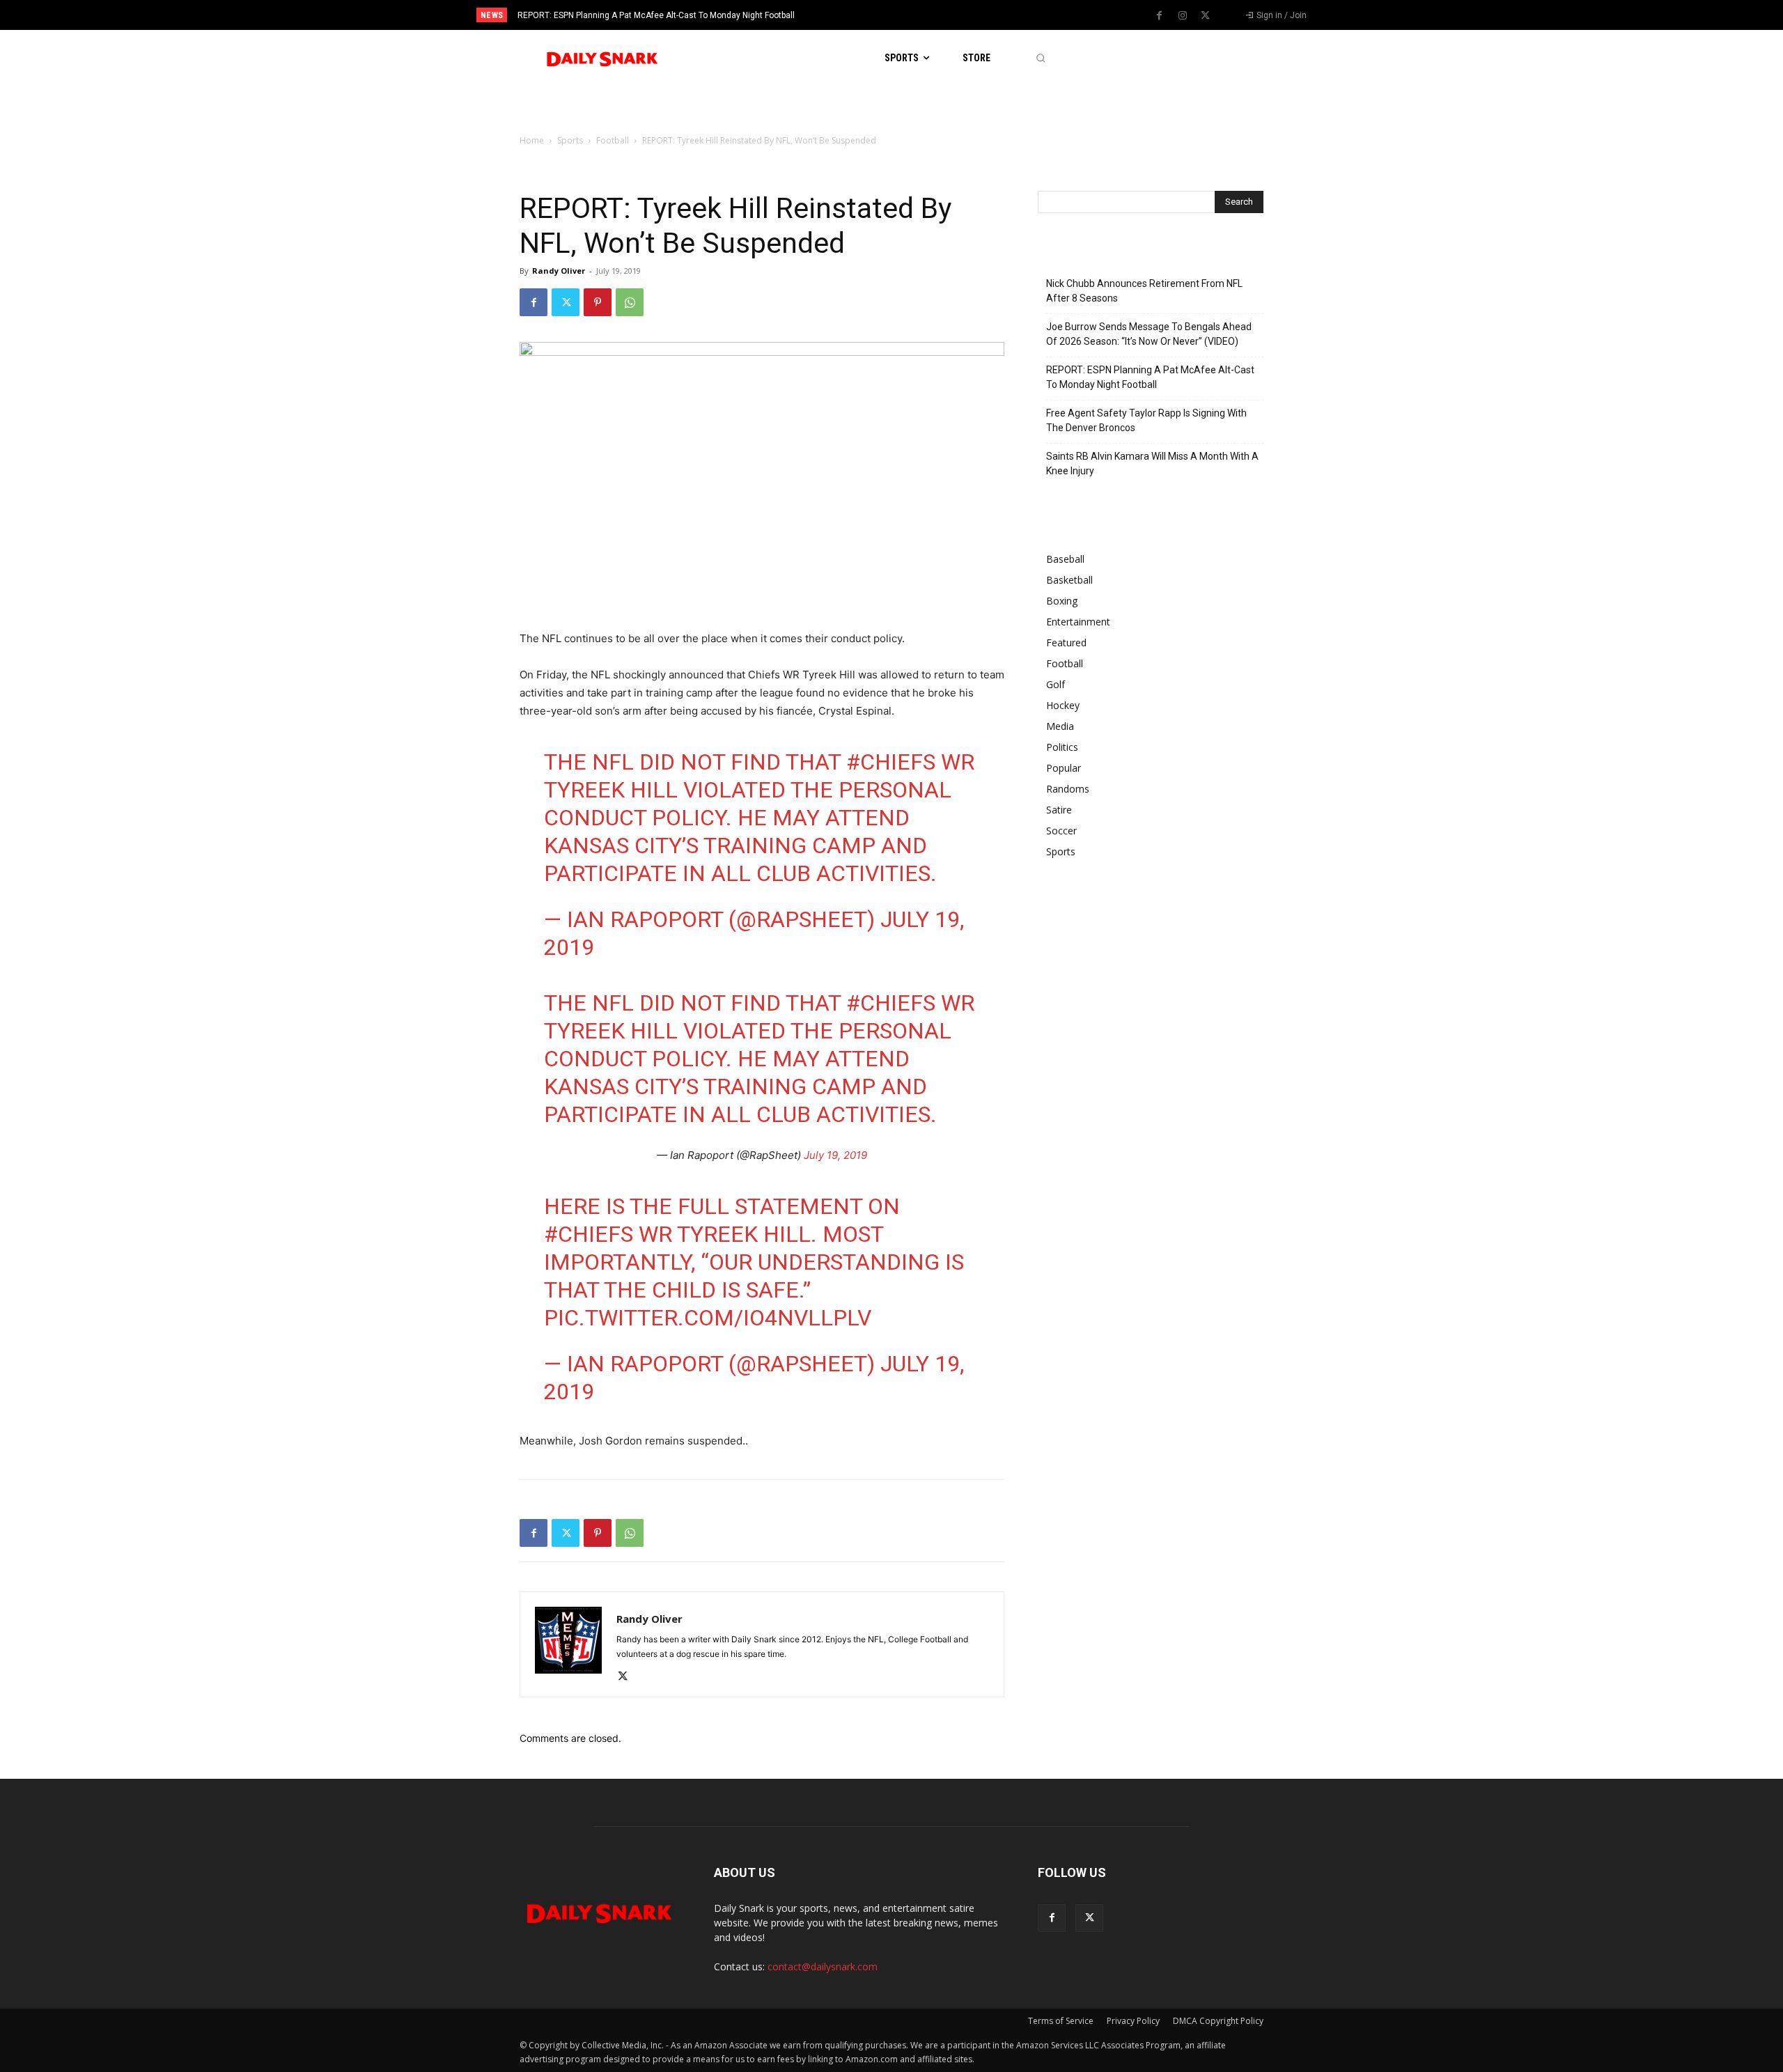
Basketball (1069, 580)
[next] (938, 15)
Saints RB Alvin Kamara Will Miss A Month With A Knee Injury (1152, 464)
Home (532, 140)
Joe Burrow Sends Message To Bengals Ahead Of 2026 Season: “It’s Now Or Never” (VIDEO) (1149, 334)
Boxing (1062, 601)
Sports (570, 140)
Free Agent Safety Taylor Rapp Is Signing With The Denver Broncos (645, 15)
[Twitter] (1206, 16)
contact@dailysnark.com (823, 1966)
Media (1060, 726)
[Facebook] (1160, 16)
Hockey (1063, 705)
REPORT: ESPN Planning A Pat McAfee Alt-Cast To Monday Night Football (1150, 377)
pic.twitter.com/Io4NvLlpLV (708, 1318)
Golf (1056, 684)
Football (613, 140)
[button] (1040, 58)
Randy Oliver (559, 271)
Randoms (1068, 789)
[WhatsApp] (630, 302)
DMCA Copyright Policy (1218, 2021)
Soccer (1061, 831)
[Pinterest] (598, 302)
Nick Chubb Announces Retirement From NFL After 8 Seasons (1144, 291)
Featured (1066, 642)
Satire (1059, 810)
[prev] (916, 15)
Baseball (1065, 559)
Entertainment (1078, 622)
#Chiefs (891, 762)
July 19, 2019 (835, 1155)
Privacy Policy (1133, 2021)
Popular (1064, 768)
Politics (1062, 747)
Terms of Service (1061, 2021)
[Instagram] (1183, 16)
